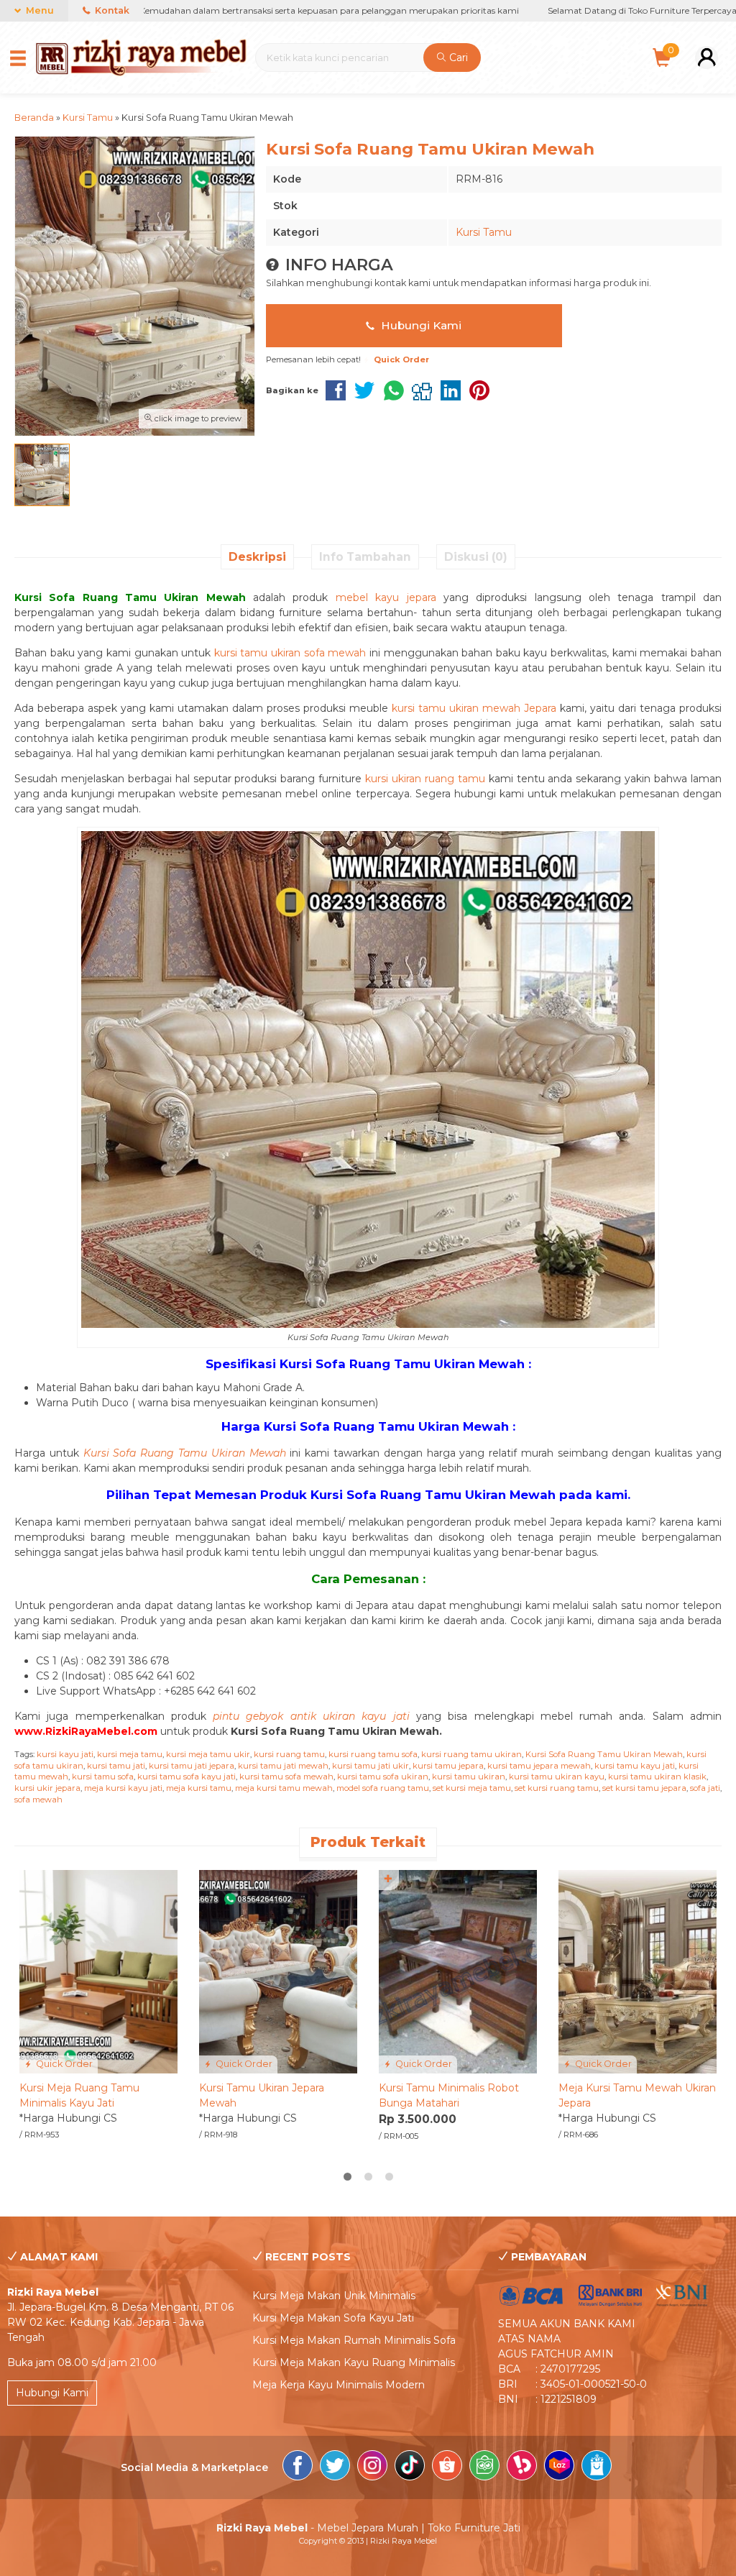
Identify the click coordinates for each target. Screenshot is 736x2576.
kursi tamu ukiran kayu (557, 1777)
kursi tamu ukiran (469, 1777)
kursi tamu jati (116, 1766)
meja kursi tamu (199, 1788)
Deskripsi (257, 557)
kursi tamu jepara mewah (539, 1766)
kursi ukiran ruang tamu (425, 779)
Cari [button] (457, 58)
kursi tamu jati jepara (192, 1766)
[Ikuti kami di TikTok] (410, 2467)
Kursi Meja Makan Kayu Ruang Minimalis (354, 2362)
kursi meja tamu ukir (208, 1754)
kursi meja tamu (130, 1754)
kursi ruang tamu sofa (373, 1754)
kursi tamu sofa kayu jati (187, 1777)
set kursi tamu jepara (644, 1788)
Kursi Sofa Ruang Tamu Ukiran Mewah (604, 1754)
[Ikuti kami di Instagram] (372, 2467)
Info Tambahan (365, 557)
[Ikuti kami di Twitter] (335, 2467)
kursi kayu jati (65, 1754)
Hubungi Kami (420, 325)
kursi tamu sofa (103, 1777)
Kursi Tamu (484, 232)
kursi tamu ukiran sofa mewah (290, 653)
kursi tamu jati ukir (371, 1766)
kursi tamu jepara (448, 1766)
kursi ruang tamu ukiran (471, 1754)
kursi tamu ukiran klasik (657, 1777)
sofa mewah (38, 1800)
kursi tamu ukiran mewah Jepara (474, 708)
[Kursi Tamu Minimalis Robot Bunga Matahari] (458, 1971)
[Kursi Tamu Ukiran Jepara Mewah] (278, 1971)
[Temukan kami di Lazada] (559, 2467)
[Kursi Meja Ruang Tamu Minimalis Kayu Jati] (98, 1971)
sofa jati (705, 1788)
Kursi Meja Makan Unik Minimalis (334, 2296)
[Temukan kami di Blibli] (597, 2467)
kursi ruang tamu (289, 1754)
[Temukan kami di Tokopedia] (484, 2467)
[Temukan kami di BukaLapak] (522, 2467)
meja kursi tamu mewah (284, 1788)
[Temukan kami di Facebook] (298, 2467)
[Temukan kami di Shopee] (447, 2467)
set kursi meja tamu (472, 1788)
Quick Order (63, 2064)
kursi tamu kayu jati (635, 1766)
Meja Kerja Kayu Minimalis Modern (339, 2385)
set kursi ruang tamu (557, 1788)
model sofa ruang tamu (383, 1788)
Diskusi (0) (476, 557)
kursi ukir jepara (47, 1788)
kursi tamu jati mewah (283, 1766)
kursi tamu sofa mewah (286, 1777)
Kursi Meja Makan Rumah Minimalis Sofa (354, 2340)
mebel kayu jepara (386, 597)
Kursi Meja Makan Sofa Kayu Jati (333, 2318)
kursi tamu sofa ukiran (383, 1777)
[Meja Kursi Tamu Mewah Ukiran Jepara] (638, 1971)
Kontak (111, 10)
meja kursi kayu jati (123, 1788)
